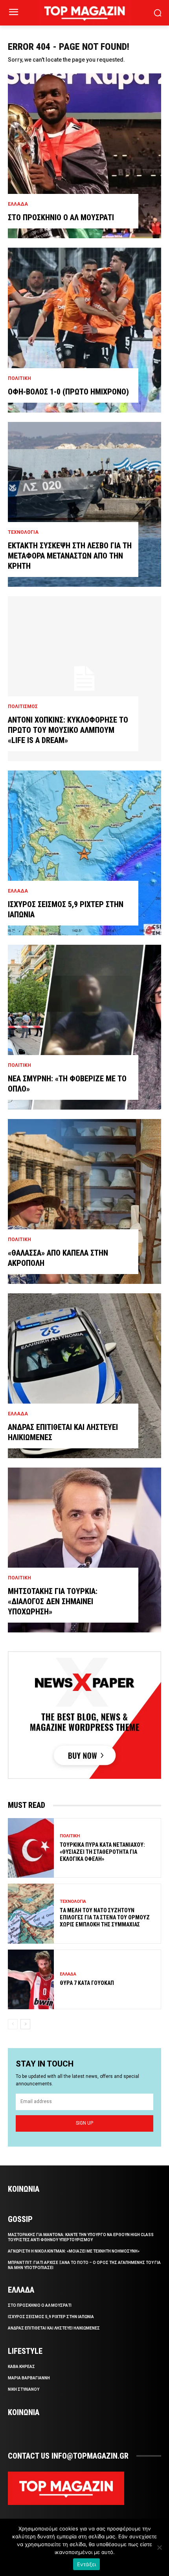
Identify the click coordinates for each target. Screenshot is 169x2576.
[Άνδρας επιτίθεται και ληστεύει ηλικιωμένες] (84, 1376)
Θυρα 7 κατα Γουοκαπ (87, 1983)
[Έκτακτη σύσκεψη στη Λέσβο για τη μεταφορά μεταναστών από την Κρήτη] (84, 504)
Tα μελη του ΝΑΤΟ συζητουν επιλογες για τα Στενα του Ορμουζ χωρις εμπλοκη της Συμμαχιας (105, 1917)
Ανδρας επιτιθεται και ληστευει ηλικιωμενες (54, 2328)
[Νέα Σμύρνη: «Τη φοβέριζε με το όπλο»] (84, 1027)
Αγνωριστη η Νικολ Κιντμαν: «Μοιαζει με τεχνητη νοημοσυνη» (74, 2251)
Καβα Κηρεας (21, 2367)
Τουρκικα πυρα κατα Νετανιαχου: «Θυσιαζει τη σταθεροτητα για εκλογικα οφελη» (102, 1852)
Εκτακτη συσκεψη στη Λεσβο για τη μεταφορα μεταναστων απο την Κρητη (70, 556)
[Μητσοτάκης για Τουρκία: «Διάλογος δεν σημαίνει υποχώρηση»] (84, 1550)
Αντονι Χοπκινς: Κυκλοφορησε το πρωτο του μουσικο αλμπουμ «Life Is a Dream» (68, 730)
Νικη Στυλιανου (24, 2389)
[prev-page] (13, 2024)
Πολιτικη (19, 378)
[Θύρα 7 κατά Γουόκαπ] (31, 1979)
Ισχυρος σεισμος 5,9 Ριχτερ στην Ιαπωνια (51, 2317)
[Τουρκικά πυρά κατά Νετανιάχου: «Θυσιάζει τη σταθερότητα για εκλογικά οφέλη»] (31, 1848)
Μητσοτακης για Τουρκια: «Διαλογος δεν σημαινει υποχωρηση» (53, 1601)
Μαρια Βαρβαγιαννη (29, 2378)
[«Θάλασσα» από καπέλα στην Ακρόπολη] (84, 1201)
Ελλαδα (18, 204)
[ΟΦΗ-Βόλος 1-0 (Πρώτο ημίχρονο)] (84, 330)
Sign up (84, 2123)
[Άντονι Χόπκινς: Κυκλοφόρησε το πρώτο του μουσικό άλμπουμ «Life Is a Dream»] (84, 679)
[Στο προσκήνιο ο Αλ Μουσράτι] (84, 156)
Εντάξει (87, 2564)
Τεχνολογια (23, 532)
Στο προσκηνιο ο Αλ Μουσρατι (61, 217)
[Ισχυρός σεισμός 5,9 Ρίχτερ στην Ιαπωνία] (84, 853)
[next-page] (25, 2024)
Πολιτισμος (23, 707)
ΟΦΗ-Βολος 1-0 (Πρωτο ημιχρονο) (68, 392)
